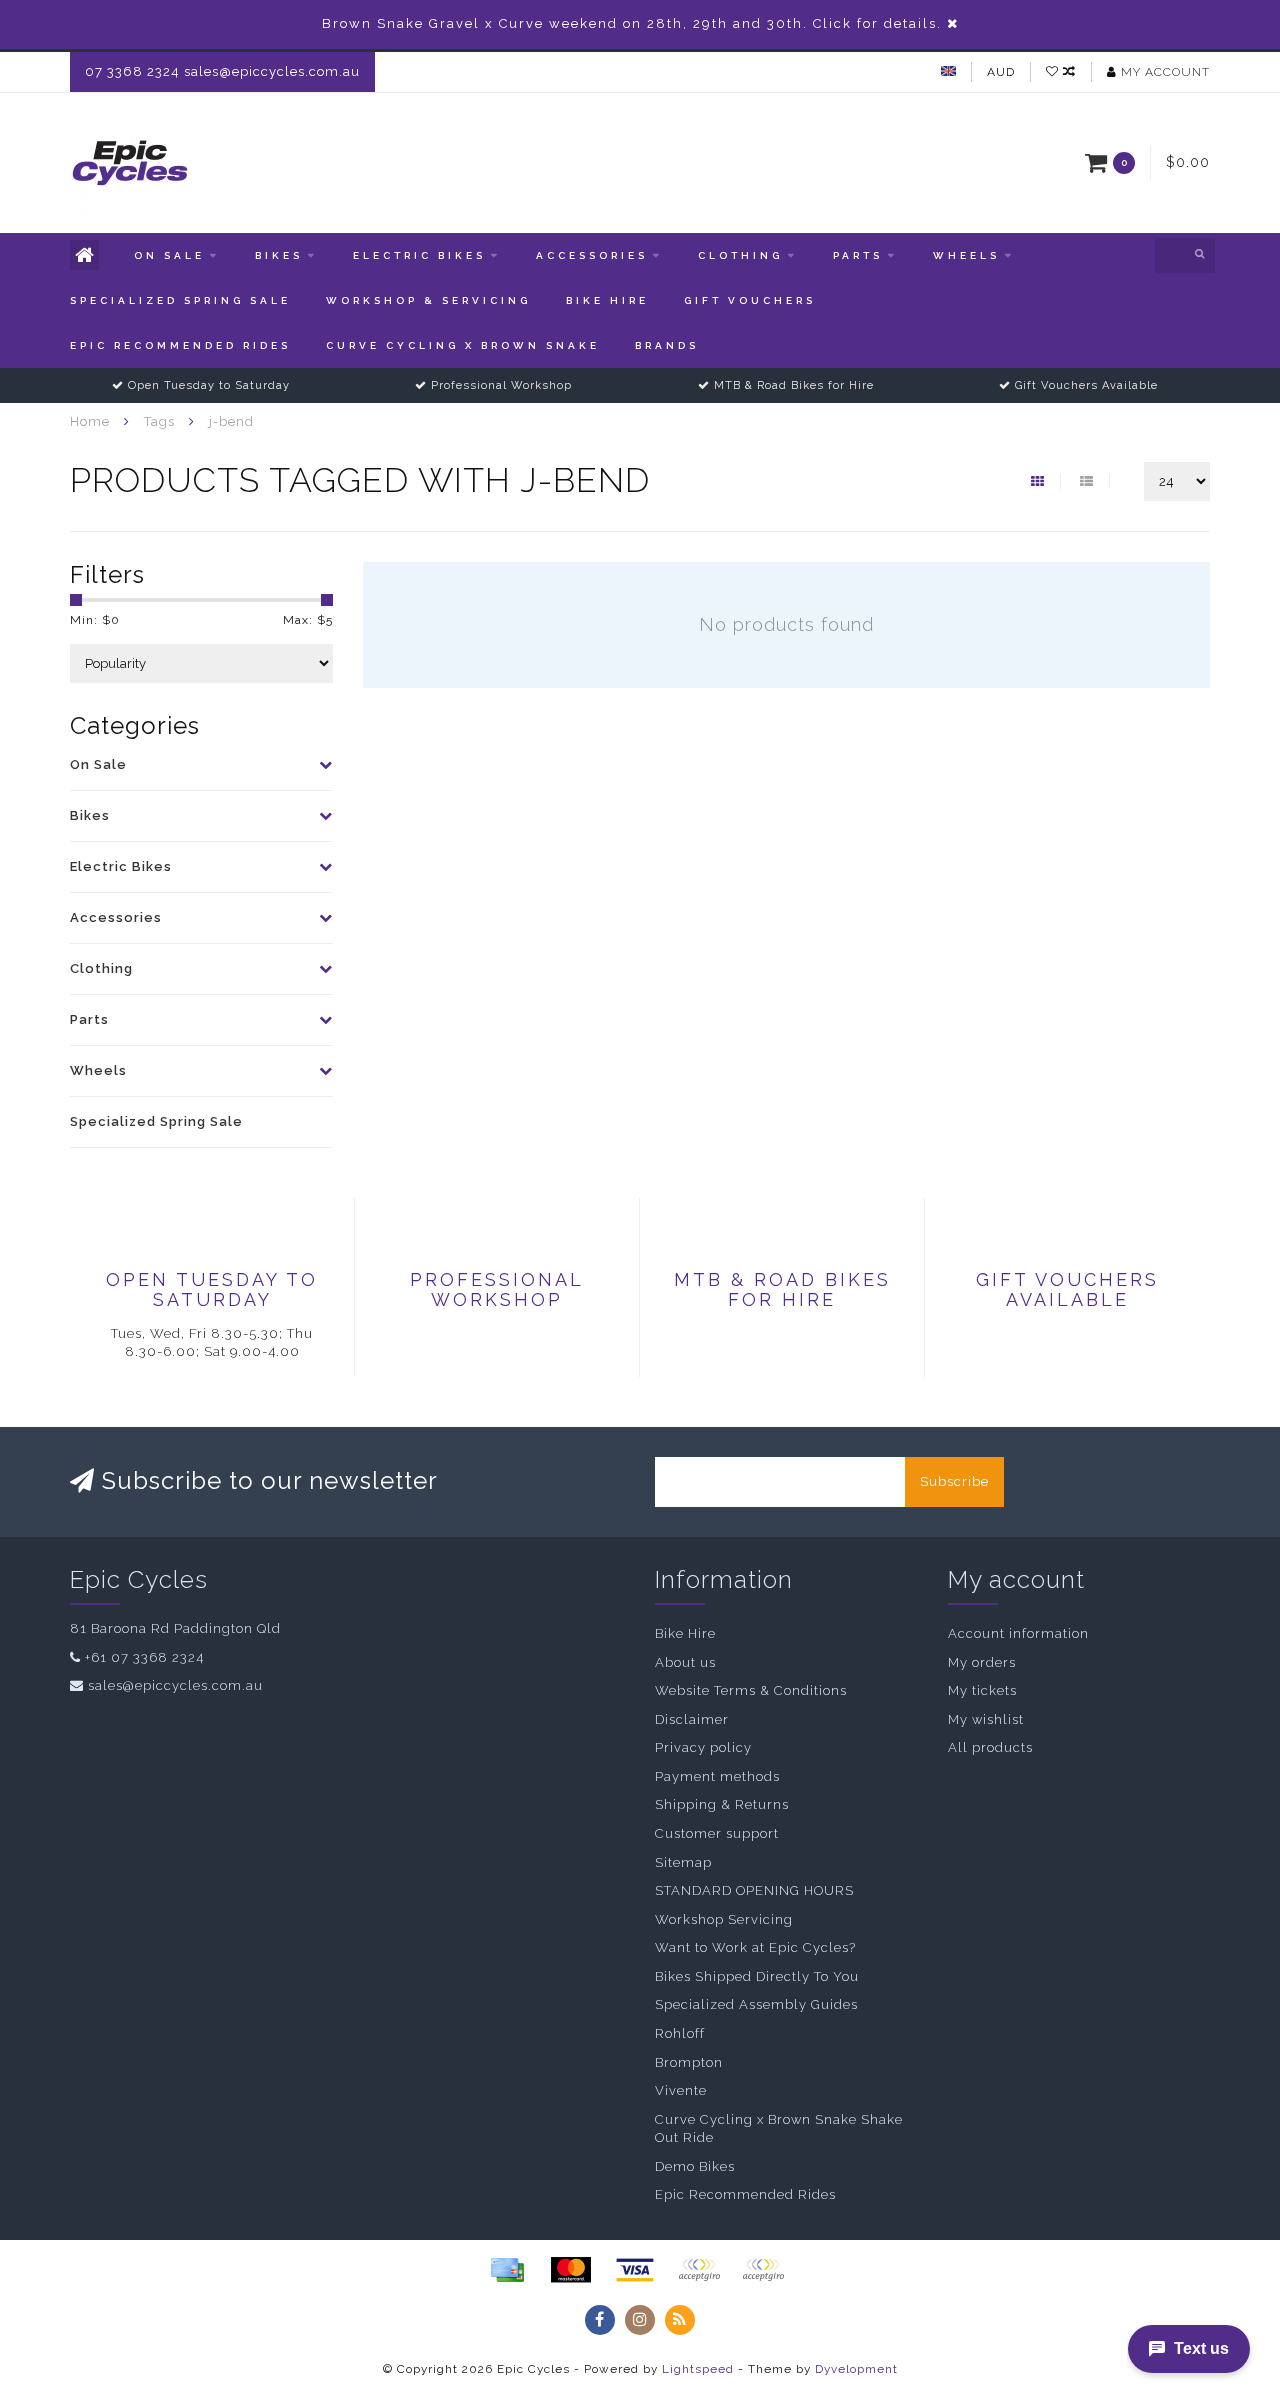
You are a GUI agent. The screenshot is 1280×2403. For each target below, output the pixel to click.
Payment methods (717, 1776)
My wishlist (986, 1719)
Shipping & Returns (722, 1804)
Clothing (740, 255)
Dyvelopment (856, 2369)
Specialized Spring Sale (180, 300)
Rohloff (680, 2033)
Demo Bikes (695, 2166)
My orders (982, 1662)
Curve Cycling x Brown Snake (463, 345)
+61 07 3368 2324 (144, 1657)
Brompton (689, 2062)
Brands (667, 345)
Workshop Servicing (724, 1919)
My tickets (982, 1690)
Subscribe (954, 1481)
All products (990, 1747)
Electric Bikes (419, 255)
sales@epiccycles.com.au (175, 1685)
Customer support (717, 1833)
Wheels (966, 255)
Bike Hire (607, 300)
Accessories (592, 255)
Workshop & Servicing (428, 300)
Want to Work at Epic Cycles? (755, 1947)
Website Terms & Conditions (751, 1690)
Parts (858, 255)
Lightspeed (698, 2369)
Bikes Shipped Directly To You (757, 1976)
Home (90, 421)
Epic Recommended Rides (180, 345)
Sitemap (683, 1862)
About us (685, 1662)
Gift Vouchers (750, 300)
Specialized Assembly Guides (756, 2004)
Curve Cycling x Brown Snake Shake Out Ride (779, 2129)
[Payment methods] (507, 2270)
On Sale (169, 255)
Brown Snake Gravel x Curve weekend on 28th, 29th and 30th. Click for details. (632, 23)
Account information (1018, 1633)
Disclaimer (692, 1719)
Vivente (681, 2090)
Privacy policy (703, 1747)
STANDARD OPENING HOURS (754, 1890)
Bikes (279, 255)
